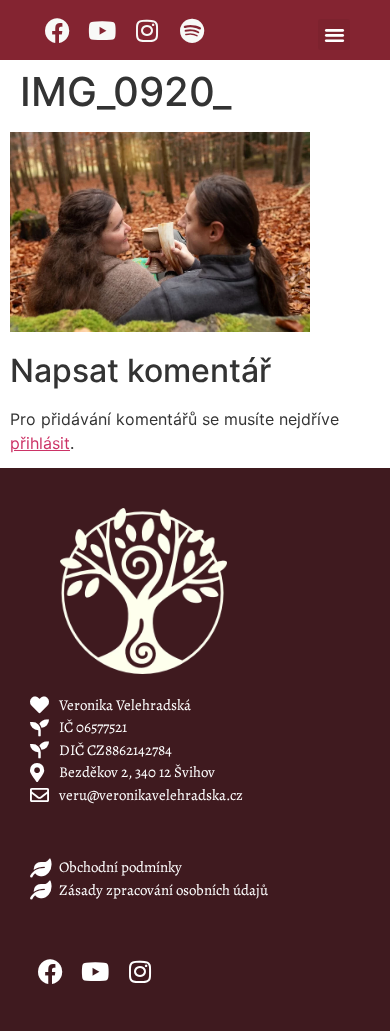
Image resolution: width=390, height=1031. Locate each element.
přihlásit (40, 443)
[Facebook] (57, 30)
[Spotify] (192, 30)
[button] (334, 35)
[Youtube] (102, 30)
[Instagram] (147, 30)
